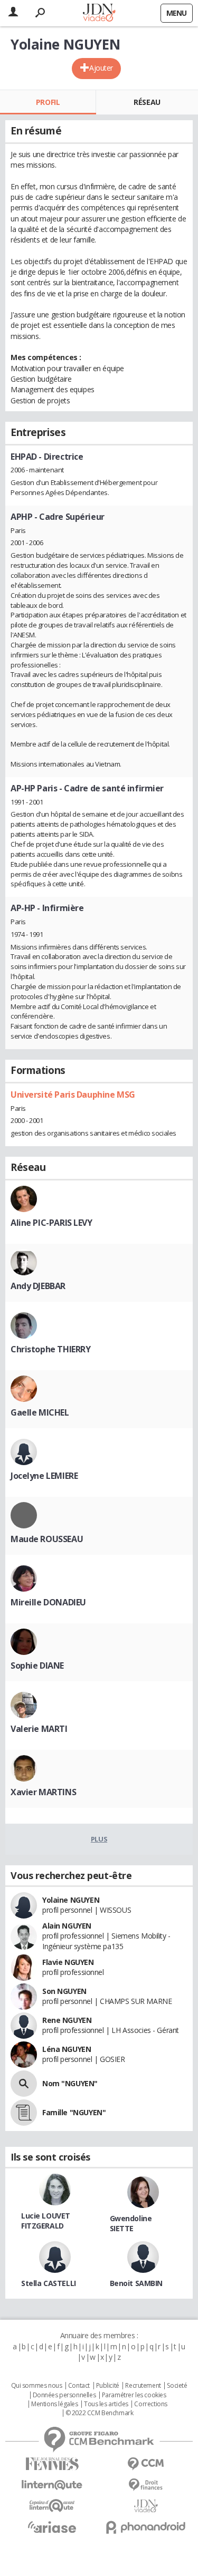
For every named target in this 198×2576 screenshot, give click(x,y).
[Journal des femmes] (52, 2464)
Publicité (108, 2386)
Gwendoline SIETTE (131, 2223)
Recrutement (143, 2386)
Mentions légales (54, 2404)
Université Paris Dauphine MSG (73, 1095)
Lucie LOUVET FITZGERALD (46, 2221)
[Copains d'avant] (52, 2506)
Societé (177, 2386)
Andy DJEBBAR (38, 1286)
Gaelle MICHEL (40, 1412)
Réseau (147, 102)
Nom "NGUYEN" (70, 2083)
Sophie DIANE (37, 1665)
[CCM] (146, 2464)
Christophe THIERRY (50, 1349)
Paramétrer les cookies (134, 2395)
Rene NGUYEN (67, 2020)
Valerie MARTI (39, 1729)
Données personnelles (64, 2395)
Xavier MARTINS (43, 1792)
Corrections (150, 2404)
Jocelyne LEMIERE (44, 1476)
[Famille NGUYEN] (24, 2113)
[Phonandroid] (146, 2527)
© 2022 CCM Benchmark (100, 2413)
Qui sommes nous (37, 2386)
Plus (99, 1839)
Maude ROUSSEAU (47, 1539)
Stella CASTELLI (49, 2283)
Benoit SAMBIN (136, 2283)
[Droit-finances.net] (146, 2485)
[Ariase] (52, 2527)
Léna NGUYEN (67, 2049)
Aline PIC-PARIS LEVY (51, 1223)
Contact (79, 2386)
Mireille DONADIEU (48, 1602)
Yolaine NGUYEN (71, 1900)
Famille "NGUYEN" (74, 2112)
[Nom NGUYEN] (24, 2084)
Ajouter (101, 68)
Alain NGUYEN (67, 1926)
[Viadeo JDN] (146, 2506)
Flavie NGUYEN (68, 1962)
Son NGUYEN (64, 1991)
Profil (48, 102)
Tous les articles (106, 2404)
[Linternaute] (52, 2485)
